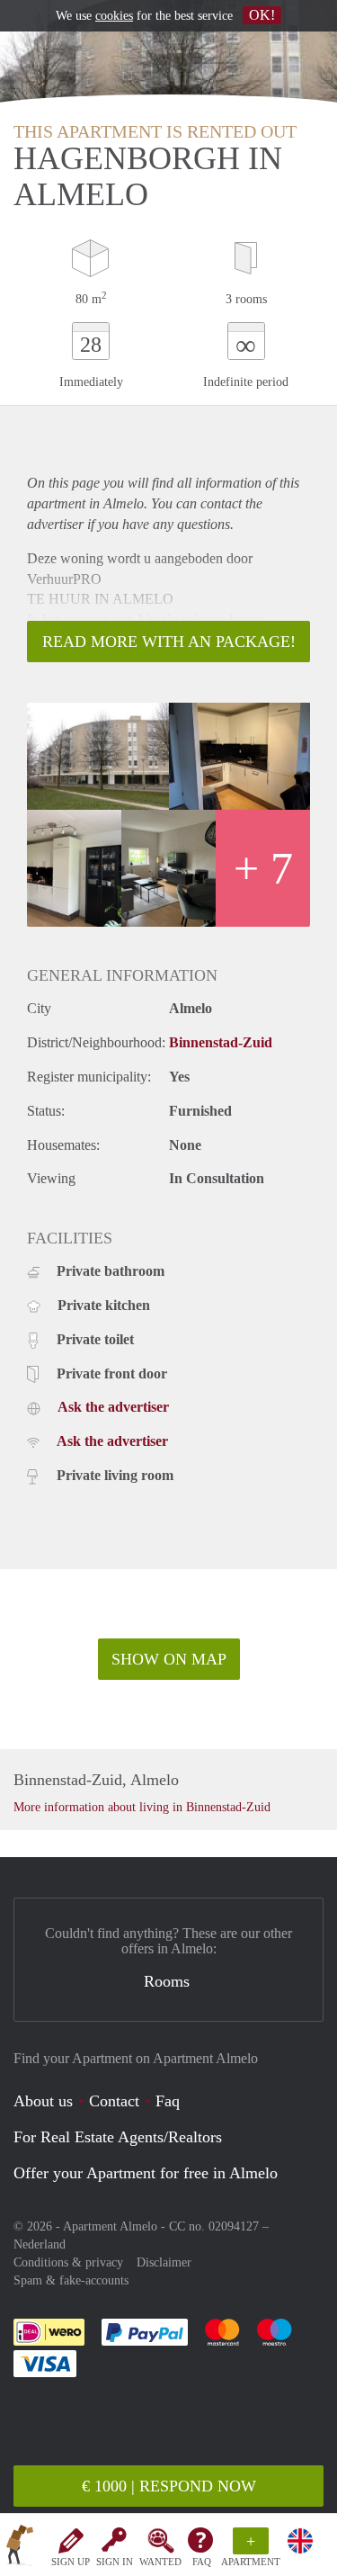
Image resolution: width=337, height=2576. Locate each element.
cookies (114, 16)
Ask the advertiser (113, 1407)
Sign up (71, 2562)
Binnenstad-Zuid (221, 1042)
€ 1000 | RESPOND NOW (169, 2486)
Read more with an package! (169, 642)
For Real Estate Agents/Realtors (118, 2137)
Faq (168, 2101)
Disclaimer (164, 2262)
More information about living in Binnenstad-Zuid (142, 1807)
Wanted (160, 2562)
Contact (114, 2101)
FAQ (202, 2562)
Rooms (167, 1981)
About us (43, 2101)
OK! (262, 15)
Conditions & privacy (68, 2262)
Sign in (115, 2562)
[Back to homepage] (20, 2548)
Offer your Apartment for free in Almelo (146, 2173)
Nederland (40, 2244)
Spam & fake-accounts (71, 2280)
